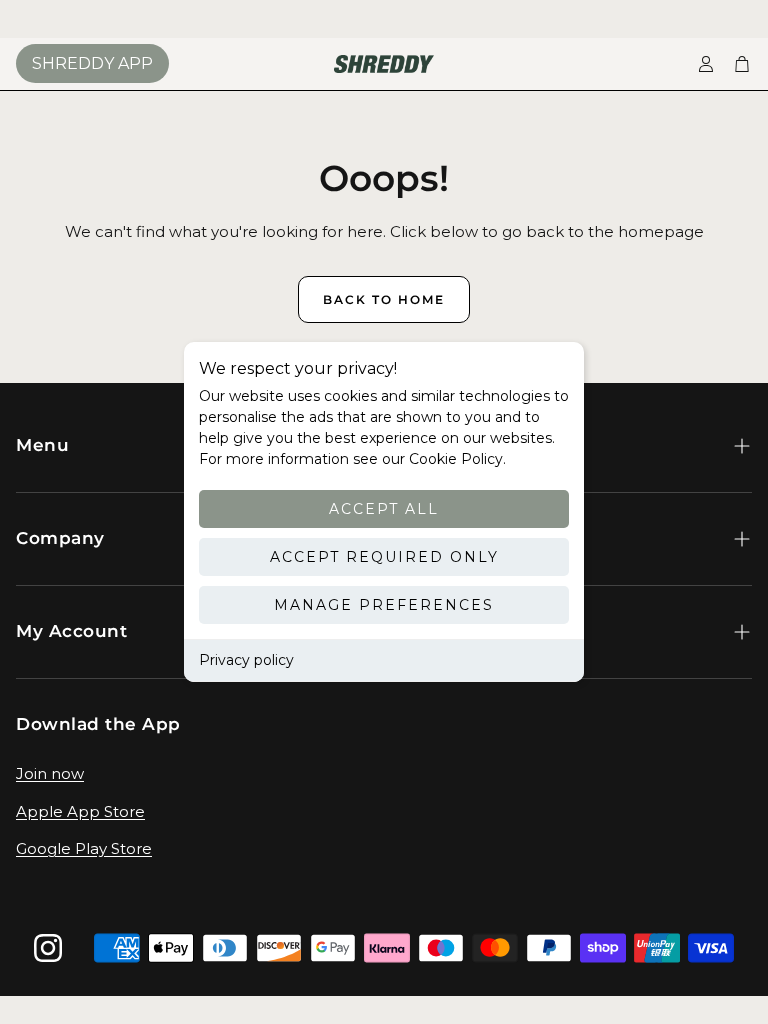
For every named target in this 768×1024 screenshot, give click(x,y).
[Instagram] (48, 948)
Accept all (384, 509)
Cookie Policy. (455, 459)
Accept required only (384, 557)
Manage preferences (384, 605)
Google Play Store (84, 848)
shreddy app (92, 63)
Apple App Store (80, 811)
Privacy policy (246, 660)
